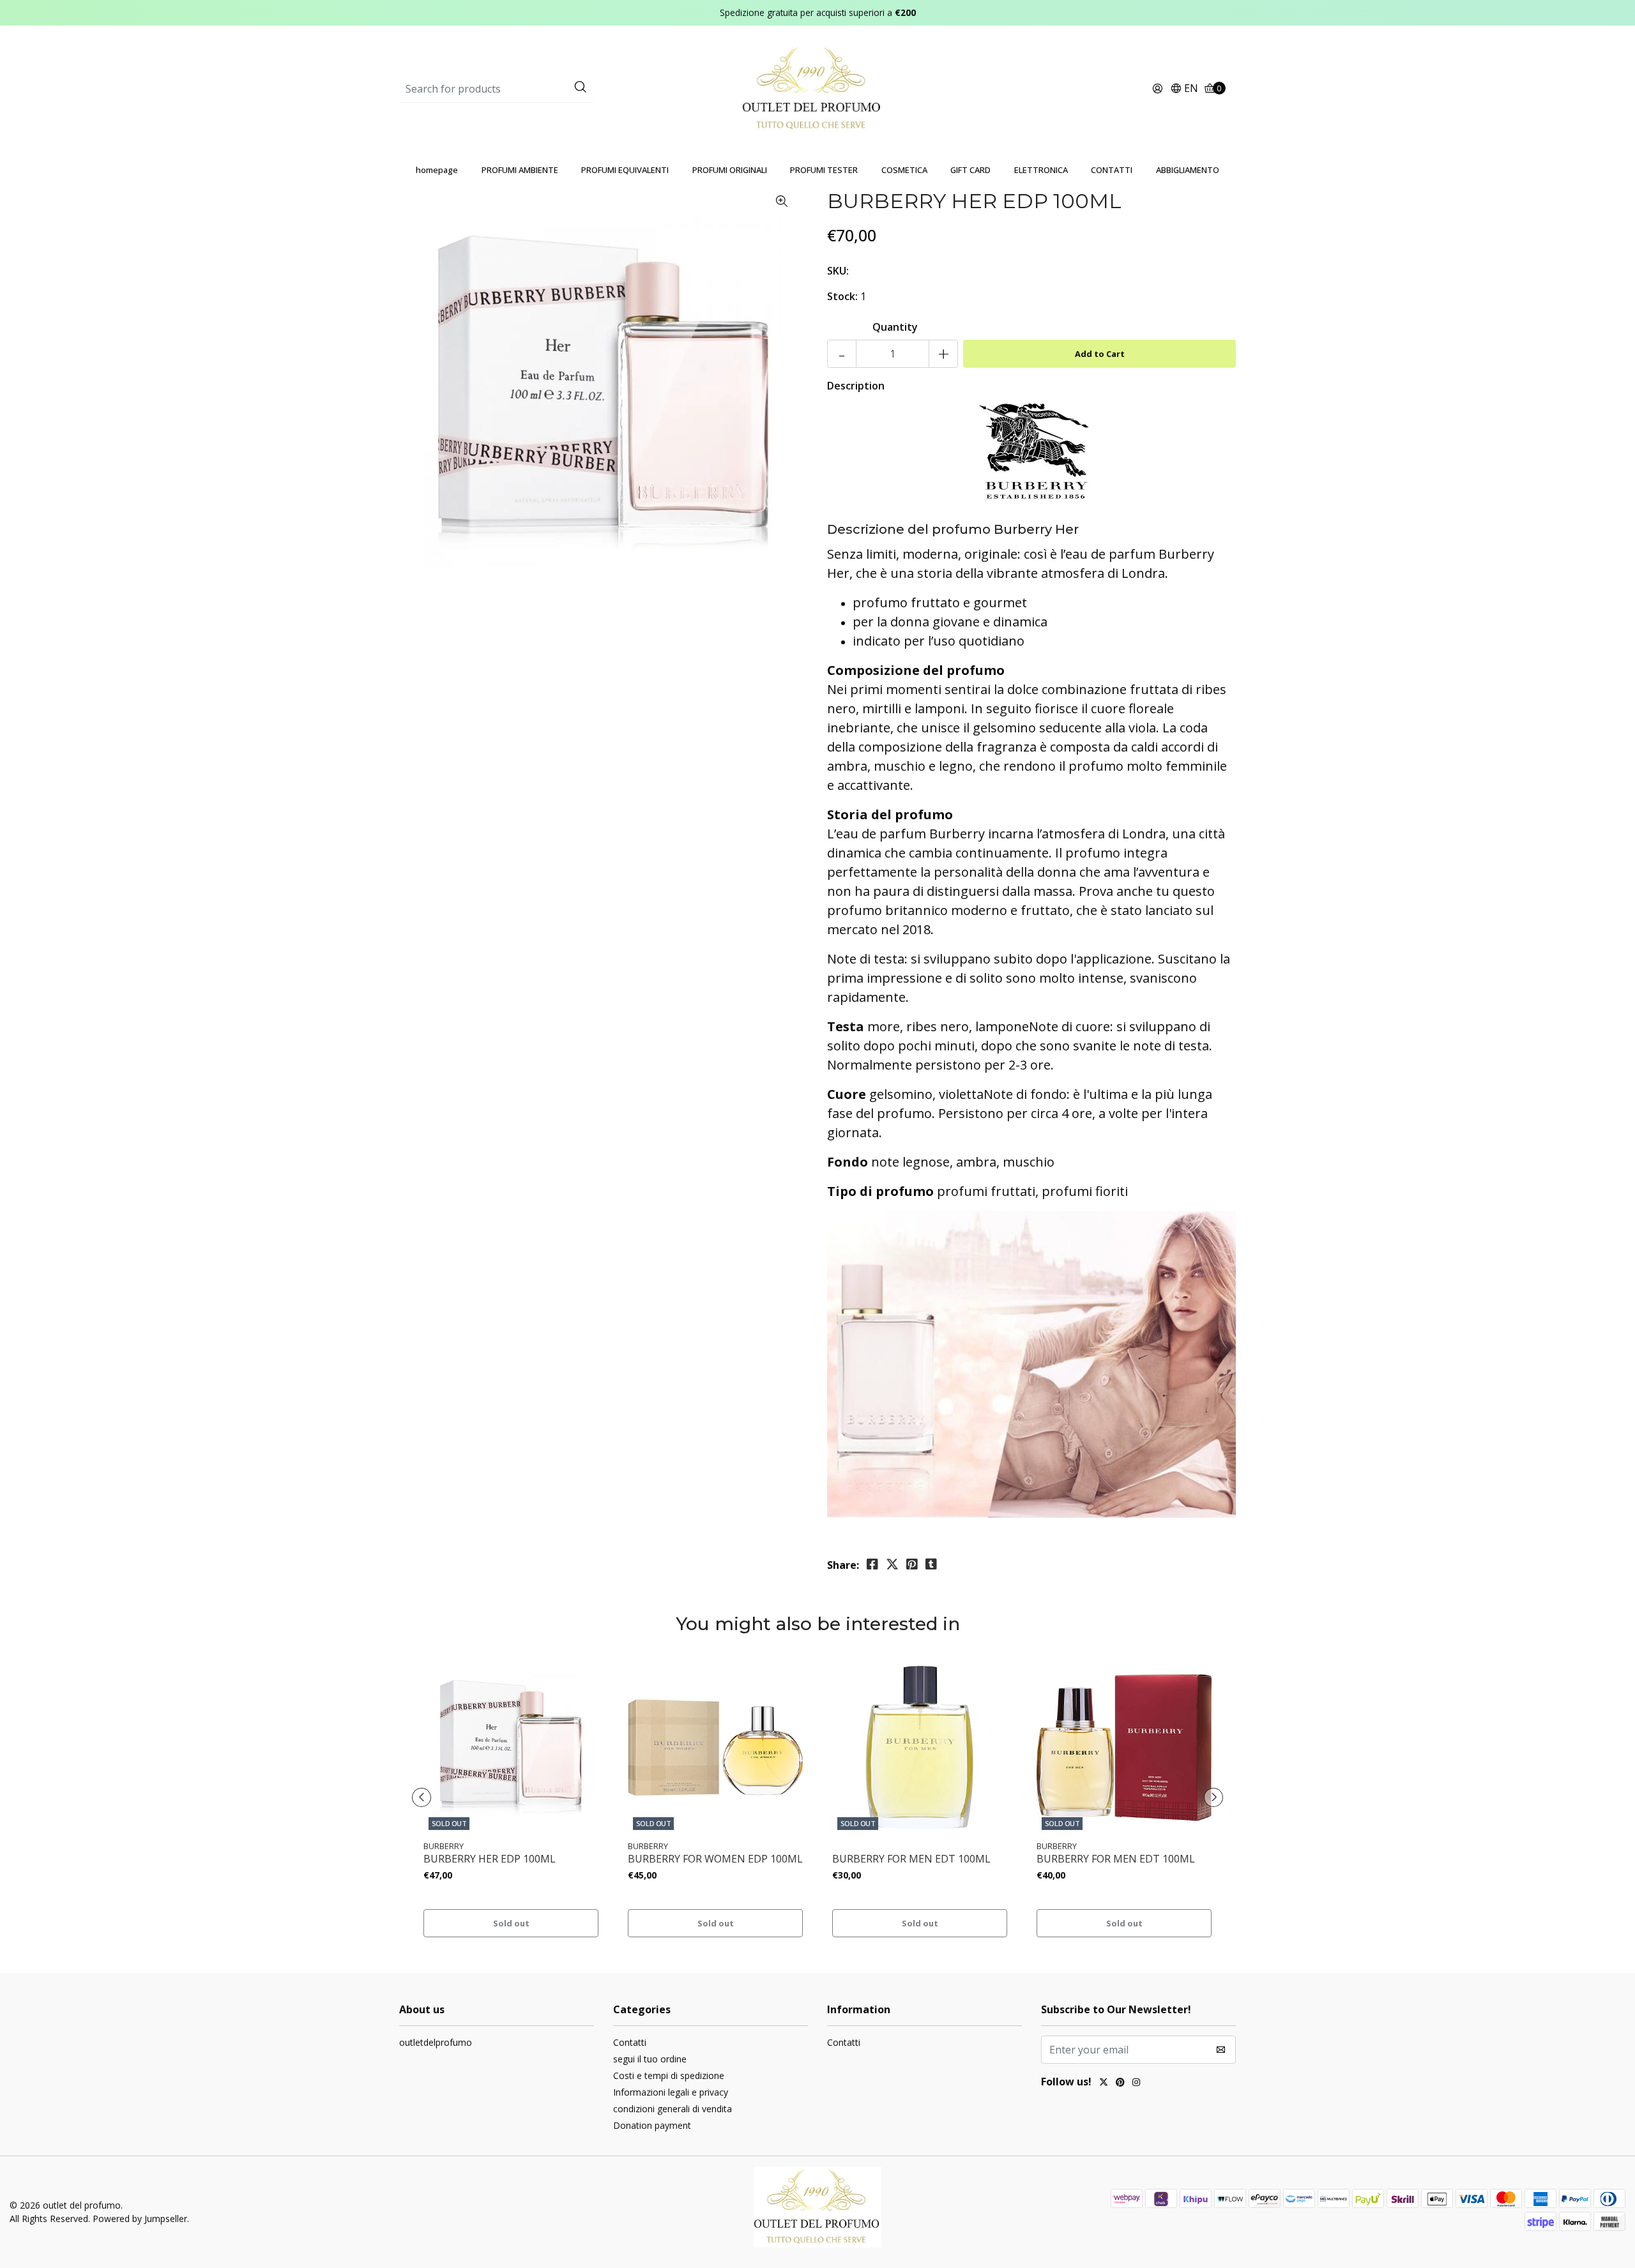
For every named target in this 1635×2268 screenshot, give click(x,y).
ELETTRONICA (1041, 170)
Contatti (630, 2042)
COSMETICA (904, 170)
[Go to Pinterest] (1120, 2083)
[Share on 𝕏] (892, 1564)
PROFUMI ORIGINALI (730, 170)
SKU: (838, 271)
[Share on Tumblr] (931, 1564)
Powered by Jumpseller (140, 2219)
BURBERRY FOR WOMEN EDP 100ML (715, 1859)
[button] (1184, 89)
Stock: (842, 296)
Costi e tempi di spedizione (669, 2075)
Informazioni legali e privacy (671, 2092)
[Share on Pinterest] (912, 1564)
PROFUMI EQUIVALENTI (625, 170)
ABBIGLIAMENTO (1188, 170)
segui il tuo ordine (650, 2059)
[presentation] (422, 1797)
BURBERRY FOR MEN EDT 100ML (911, 1859)
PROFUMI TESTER (824, 170)
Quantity (895, 327)
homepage (437, 170)
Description (856, 386)
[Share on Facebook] (872, 1564)
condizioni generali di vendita (673, 2109)
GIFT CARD (970, 170)
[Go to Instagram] (1136, 2083)
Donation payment (652, 2125)
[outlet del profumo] (818, 88)
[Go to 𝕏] (1104, 2083)
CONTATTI (1112, 170)
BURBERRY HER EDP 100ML (490, 1859)
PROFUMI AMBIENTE (520, 170)
